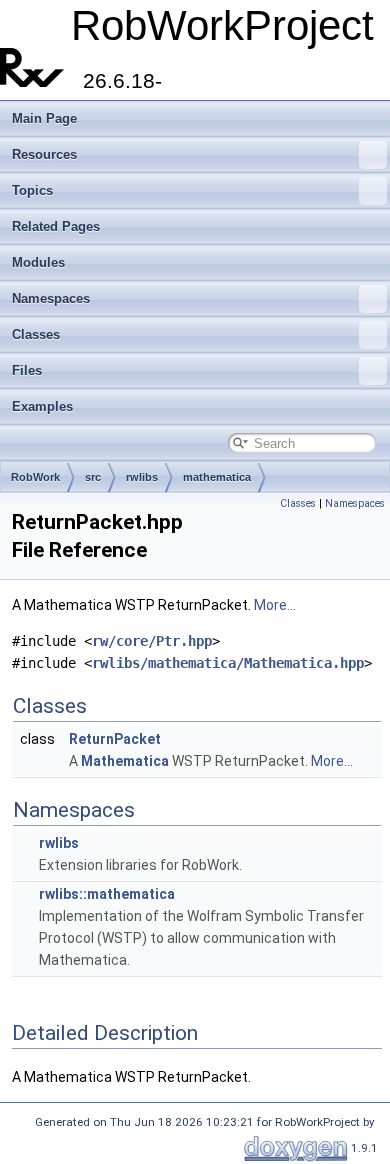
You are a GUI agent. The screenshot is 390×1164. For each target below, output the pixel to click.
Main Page (44, 118)
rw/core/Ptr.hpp (152, 641)
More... (275, 605)
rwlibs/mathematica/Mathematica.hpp (228, 663)
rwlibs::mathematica (107, 894)
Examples (42, 406)
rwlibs (142, 477)
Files (27, 370)
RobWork (35, 477)
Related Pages (56, 226)
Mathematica (125, 761)
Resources (44, 154)
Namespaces (51, 298)
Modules (38, 262)
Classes (36, 334)
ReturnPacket (115, 739)
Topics (32, 190)
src (93, 477)
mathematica (217, 477)
